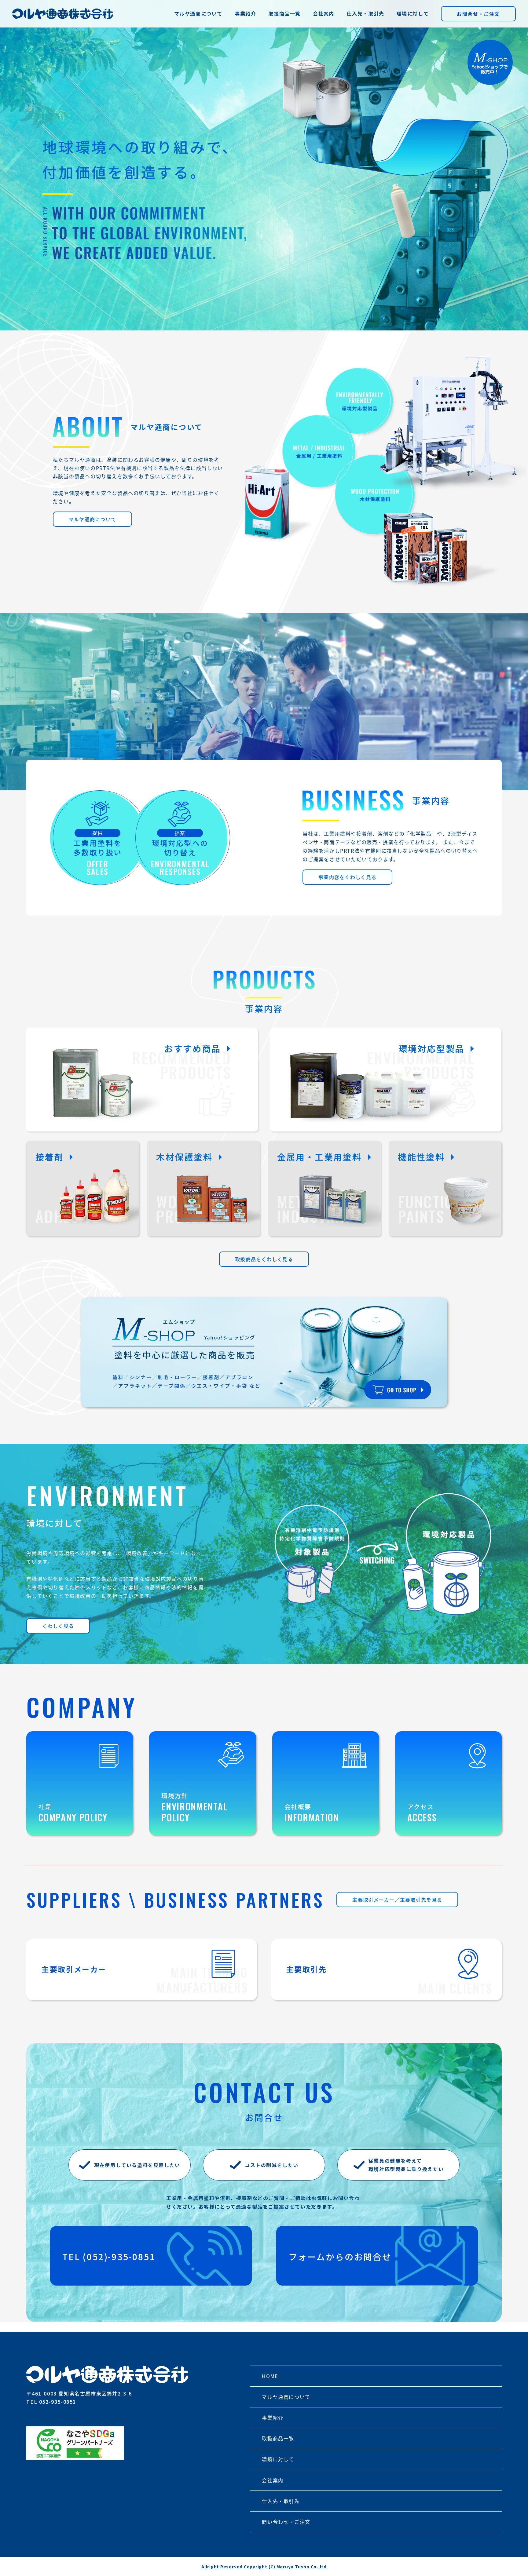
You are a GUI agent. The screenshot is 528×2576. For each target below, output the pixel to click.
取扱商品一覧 (284, 13)
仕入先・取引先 (365, 13)
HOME (270, 2376)
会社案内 (324, 13)
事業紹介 (245, 13)
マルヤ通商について (198, 13)
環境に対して (413, 13)
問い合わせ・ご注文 (286, 2522)
